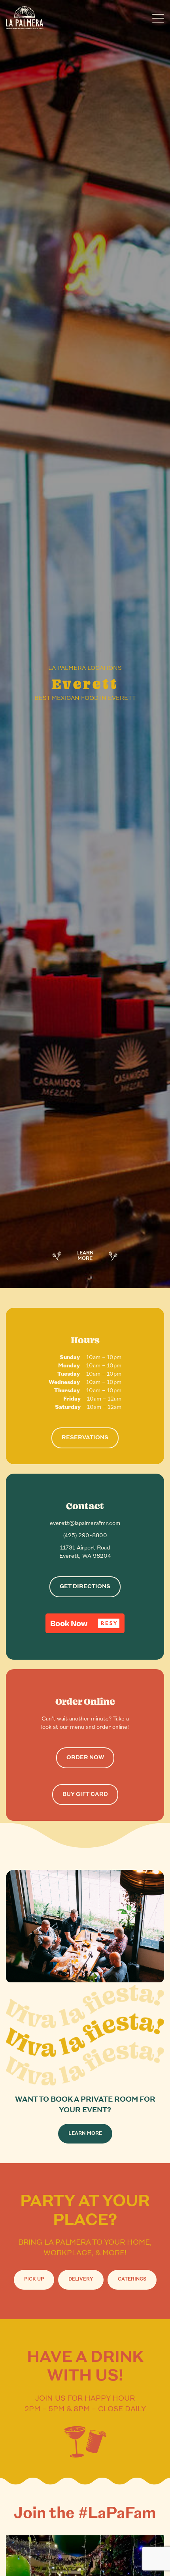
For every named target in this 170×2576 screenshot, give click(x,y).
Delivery (81, 2279)
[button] (85, 1623)
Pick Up (34, 2279)
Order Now (85, 1758)
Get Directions (85, 1587)
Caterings (132, 2279)
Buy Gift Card (85, 1795)
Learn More (85, 1256)
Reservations (85, 1438)
